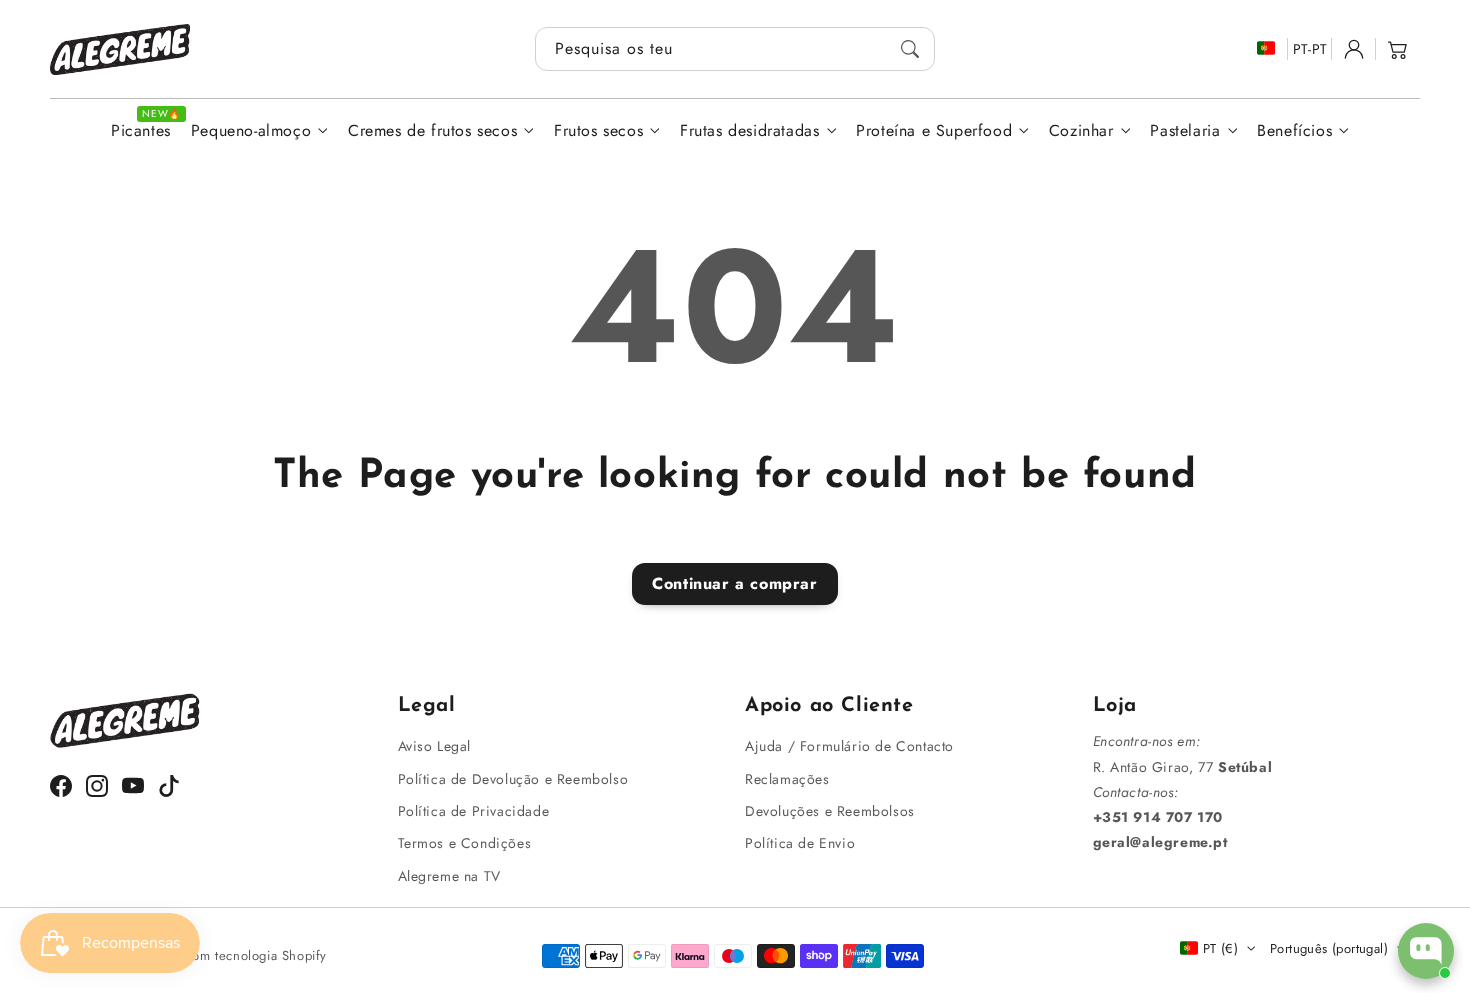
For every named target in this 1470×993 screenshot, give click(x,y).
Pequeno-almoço (251, 131)
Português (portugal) (1329, 948)
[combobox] (735, 49)
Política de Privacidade (474, 811)
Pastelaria (1185, 131)
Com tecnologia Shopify (255, 955)
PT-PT (1310, 49)
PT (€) (1220, 948)
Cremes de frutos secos (432, 131)
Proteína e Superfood (934, 131)
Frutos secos (598, 131)
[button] (1398, 49)
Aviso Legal (435, 746)
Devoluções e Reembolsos (830, 811)
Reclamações (787, 779)
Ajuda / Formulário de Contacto (849, 746)
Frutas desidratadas (749, 131)
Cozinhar (1081, 131)
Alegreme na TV (449, 876)
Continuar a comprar (734, 583)
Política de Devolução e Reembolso (513, 779)
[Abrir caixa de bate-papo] (1426, 951)
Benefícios (1294, 131)
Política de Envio (800, 843)
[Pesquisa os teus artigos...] (910, 49)
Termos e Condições (465, 843)
